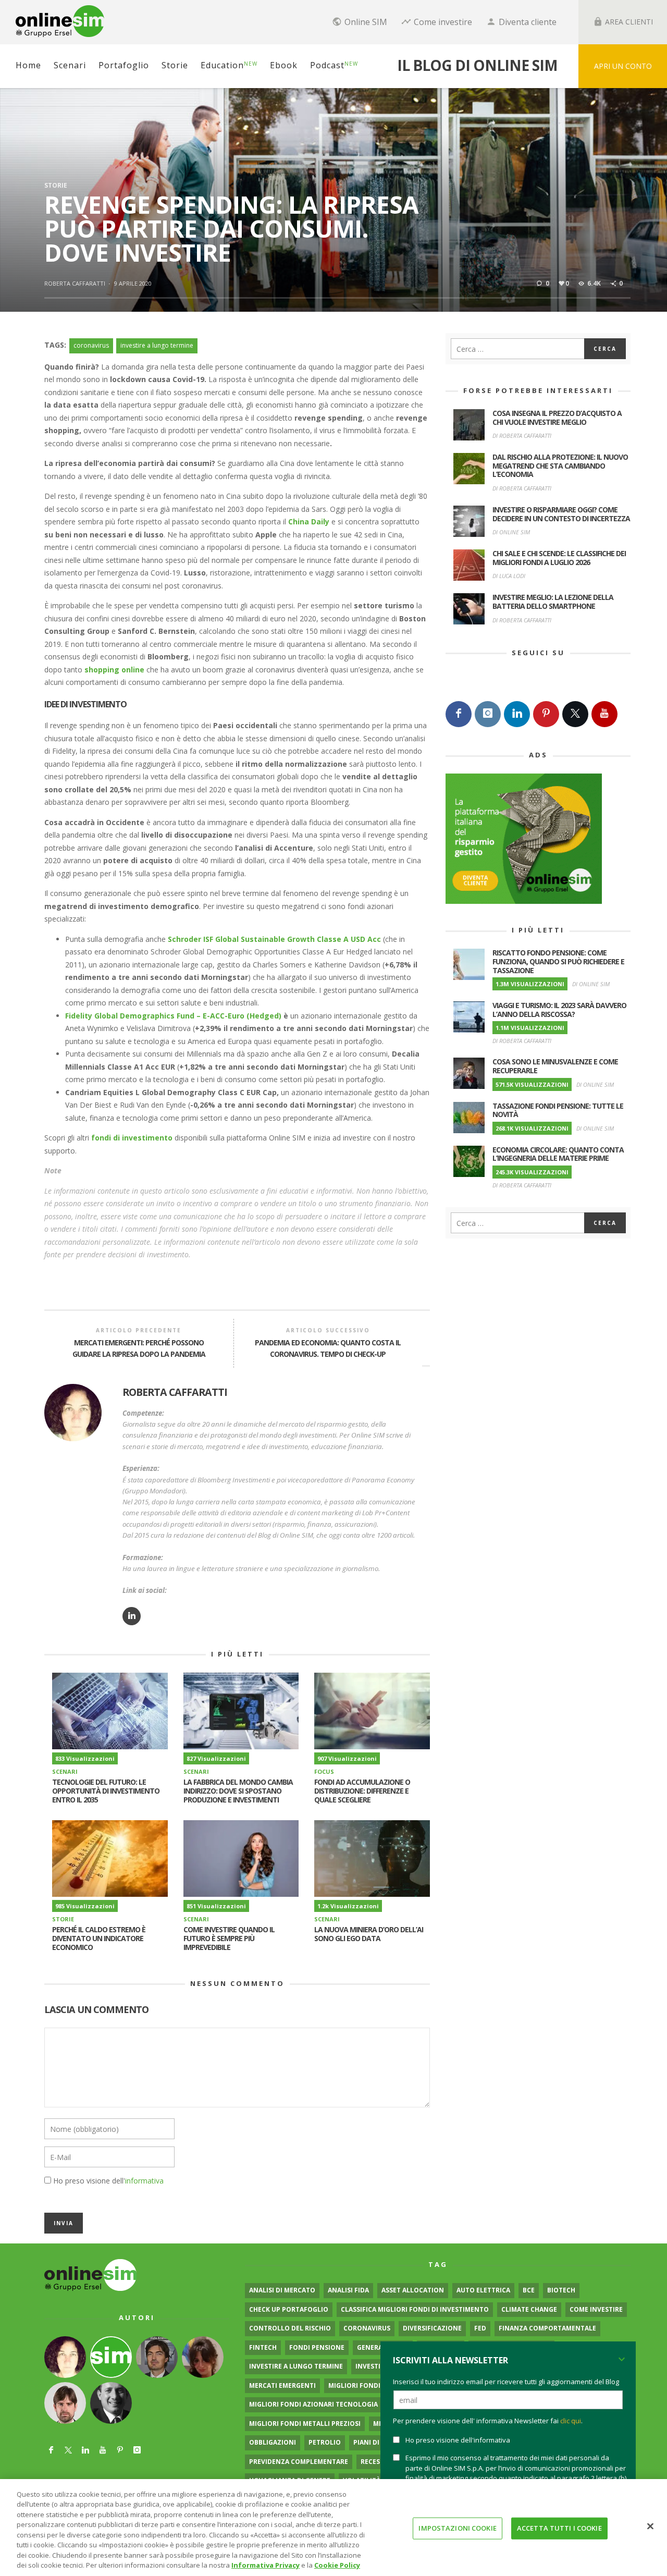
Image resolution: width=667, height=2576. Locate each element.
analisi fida (348, 2290)
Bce (529, 2290)
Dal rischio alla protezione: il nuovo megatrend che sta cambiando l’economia (560, 466)
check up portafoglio (289, 2309)
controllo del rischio (290, 2328)
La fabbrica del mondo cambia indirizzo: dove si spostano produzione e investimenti (238, 1791)
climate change (529, 2309)
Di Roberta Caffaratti (522, 436)
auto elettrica (483, 2290)
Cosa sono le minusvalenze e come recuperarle (555, 1066)
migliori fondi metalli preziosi (305, 2424)
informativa (144, 2181)
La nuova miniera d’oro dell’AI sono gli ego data (369, 1934)
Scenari (65, 1771)
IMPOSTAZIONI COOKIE (457, 2528)
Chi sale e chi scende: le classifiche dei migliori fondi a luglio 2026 (559, 558)
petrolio (325, 2442)
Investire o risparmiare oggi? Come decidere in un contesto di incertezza (561, 514)
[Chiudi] (650, 2526)
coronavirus (91, 345)
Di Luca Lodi (509, 576)
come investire (596, 2309)
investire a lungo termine (157, 345)
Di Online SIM (511, 532)
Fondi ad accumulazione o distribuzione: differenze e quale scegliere (362, 1791)
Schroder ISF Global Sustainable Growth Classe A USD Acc (275, 939)
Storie (56, 185)
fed (480, 2328)
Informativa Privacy (265, 2565)
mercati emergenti (282, 2385)
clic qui (571, 2421)
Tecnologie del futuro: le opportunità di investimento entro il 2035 (106, 1791)
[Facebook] (459, 714)
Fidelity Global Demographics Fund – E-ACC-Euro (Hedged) (173, 1016)
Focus (324, 1771)
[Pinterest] (546, 714)
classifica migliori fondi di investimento (415, 2309)
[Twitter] (575, 714)
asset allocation (413, 2290)
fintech (263, 2347)
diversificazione (432, 2328)
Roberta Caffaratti (75, 283)
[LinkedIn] (517, 714)
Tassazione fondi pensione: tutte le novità (558, 1110)
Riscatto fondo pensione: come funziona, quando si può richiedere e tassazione (558, 961)
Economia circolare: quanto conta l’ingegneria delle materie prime (558, 1154)
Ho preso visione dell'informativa (458, 2440)
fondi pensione (317, 2347)
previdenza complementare (299, 2462)
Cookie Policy (337, 2565)
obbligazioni (273, 2442)
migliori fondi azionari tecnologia (313, 2404)
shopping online (114, 670)
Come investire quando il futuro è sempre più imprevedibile (229, 1938)
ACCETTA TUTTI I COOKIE (559, 2528)
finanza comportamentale (547, 2328)
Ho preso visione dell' (108, 2181)
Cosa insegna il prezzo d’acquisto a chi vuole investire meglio (557, 418)
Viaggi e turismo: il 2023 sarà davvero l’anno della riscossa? (559, 1010)
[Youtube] (604, 714)
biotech (561, 2290)
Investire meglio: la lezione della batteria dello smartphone (553, 602)
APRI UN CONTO (623, 66)
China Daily (309, 522)
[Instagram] (488, 714)
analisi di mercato (282, 2290)
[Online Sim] (91, 2274)
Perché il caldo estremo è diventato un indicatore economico (99, 1938)
